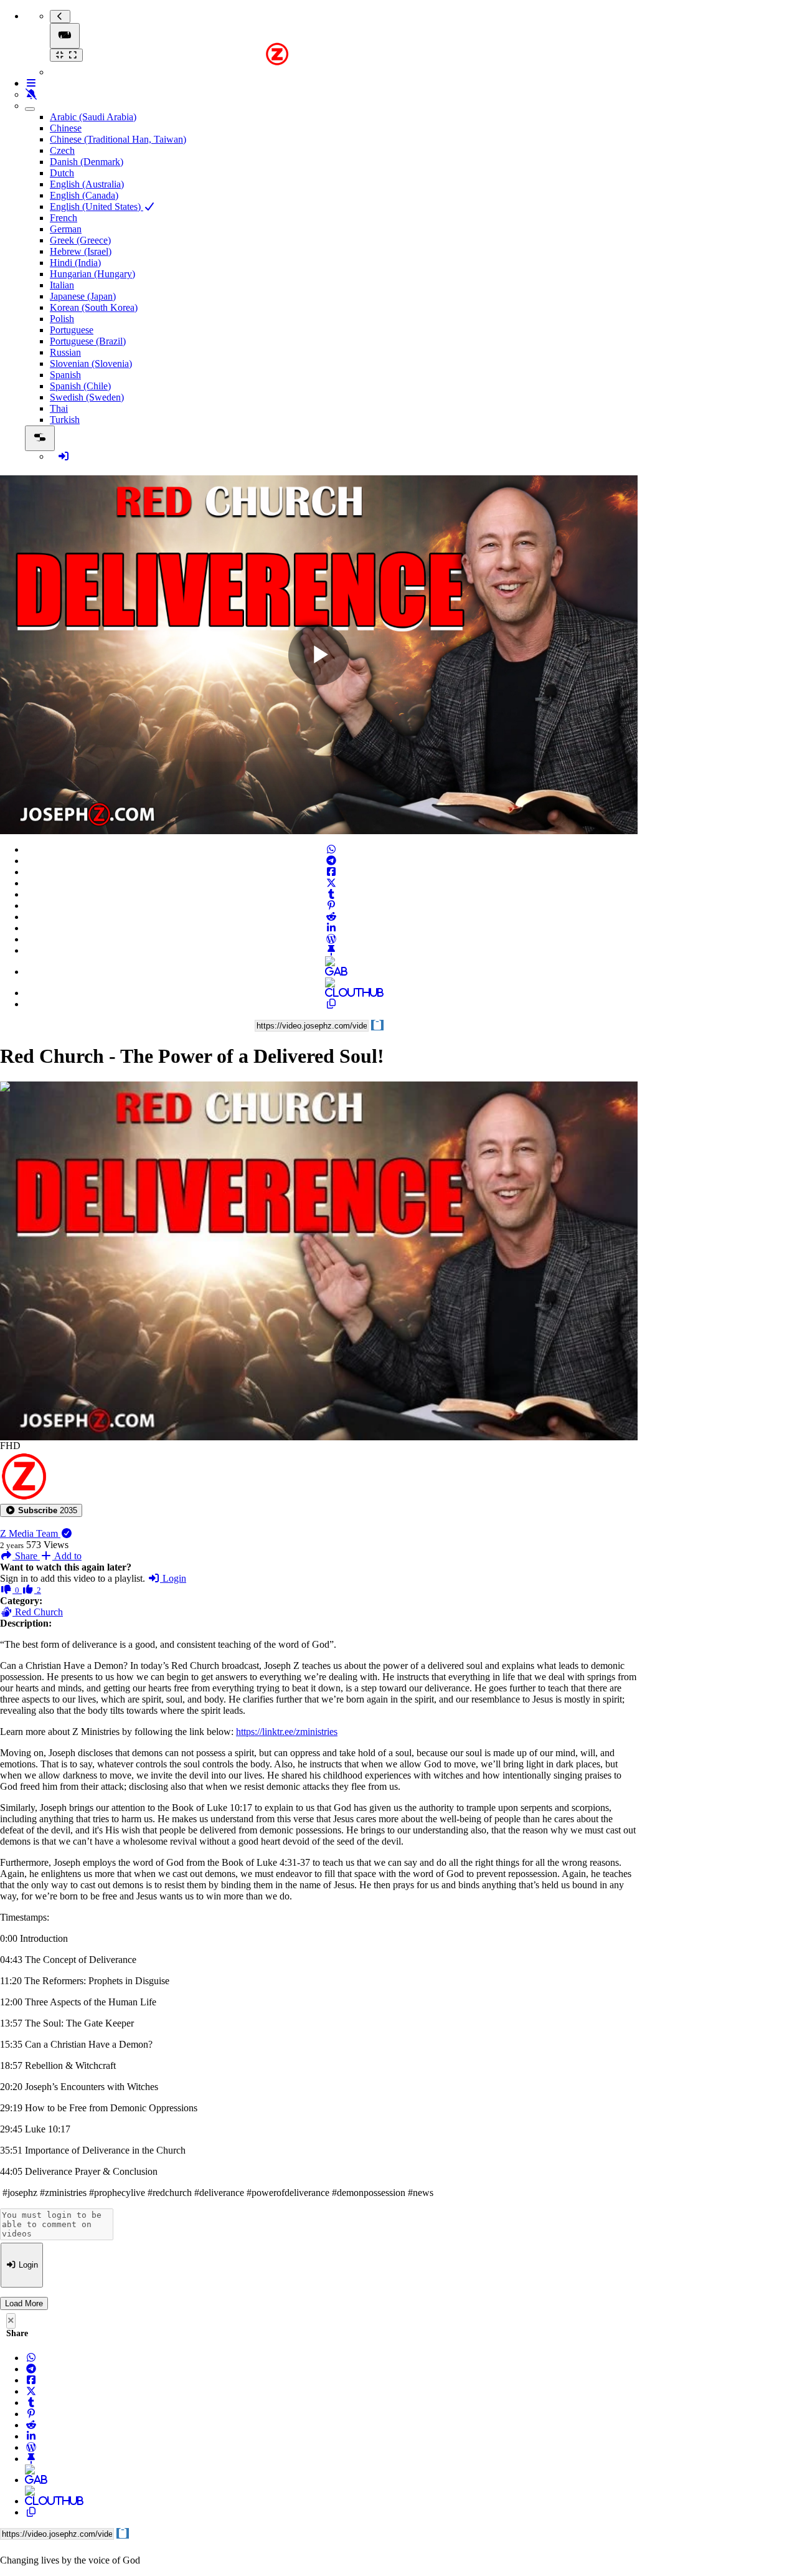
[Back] (60, 17)
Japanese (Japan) (83, 296)
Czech (62, 150)
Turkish (65, 420)
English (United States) (97, 207)
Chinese (66, 128)
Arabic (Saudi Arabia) (93, 117)
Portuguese (72, 330)
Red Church (38, 1612)
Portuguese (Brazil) (88, 341)
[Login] (64, 456)
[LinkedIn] (331, 928)
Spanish (65, 375)
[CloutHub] (331, 993)
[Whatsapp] (331, 849)
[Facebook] (331, 872)
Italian (62, 285)
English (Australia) (87, 184)
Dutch (62, 173)
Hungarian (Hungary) (92, 274)
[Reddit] (331, 917)
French (64, 218)
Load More (24, 2303)
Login (173, 1578)
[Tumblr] (331, 894)
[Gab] (331, 972)
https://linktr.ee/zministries (287, 1732)
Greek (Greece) (80, 240)
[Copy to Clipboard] (331, 1004)
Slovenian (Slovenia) (91, 364)
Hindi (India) (75, 263)
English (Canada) (84, 195)
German (66, 229)
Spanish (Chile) (80, 386)
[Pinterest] (331, 905)
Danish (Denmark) (87, 162)
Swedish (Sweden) (87, 397)
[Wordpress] (331, 939)
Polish (62, 319)
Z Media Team (30, 1533)
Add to (67, 1556)
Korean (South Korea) (94, 307)
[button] (41, 1510)
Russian (65, 352)
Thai (59, 408)
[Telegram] (331, 861)
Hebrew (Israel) (81, 251)
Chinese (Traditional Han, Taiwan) (118, 139)
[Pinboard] (331, 950)
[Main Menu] (65, 36)
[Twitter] (331, 883)
